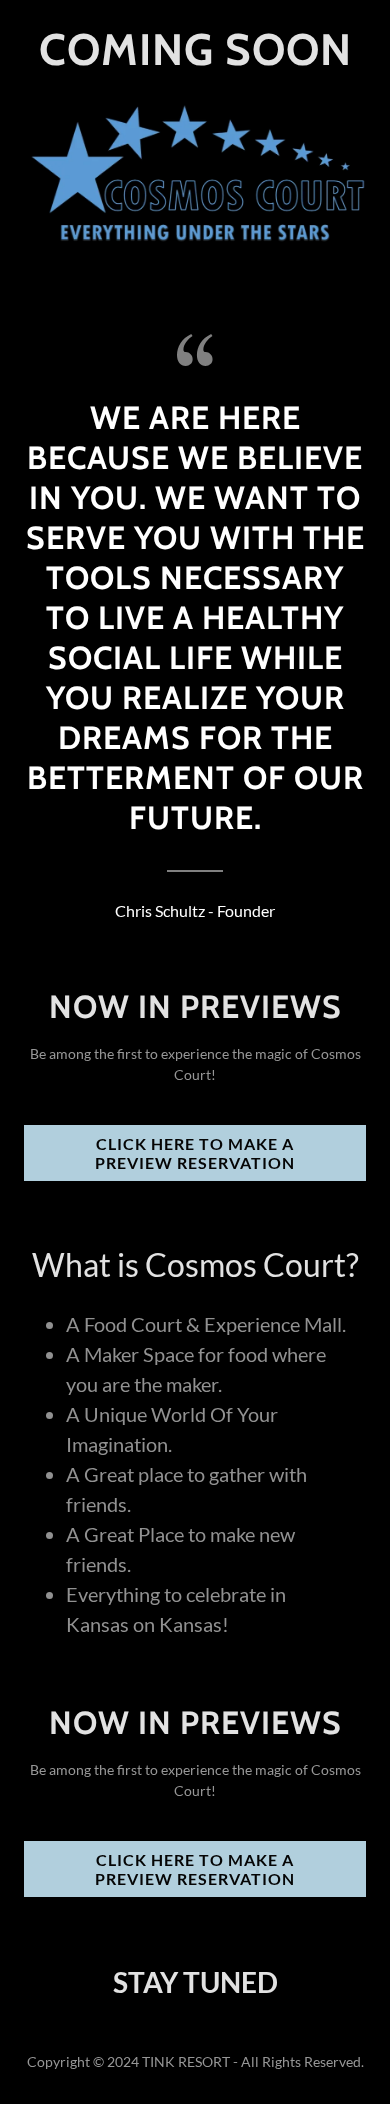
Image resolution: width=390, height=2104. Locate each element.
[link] (195, 58)
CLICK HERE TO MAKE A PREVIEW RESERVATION (195, 1153)
